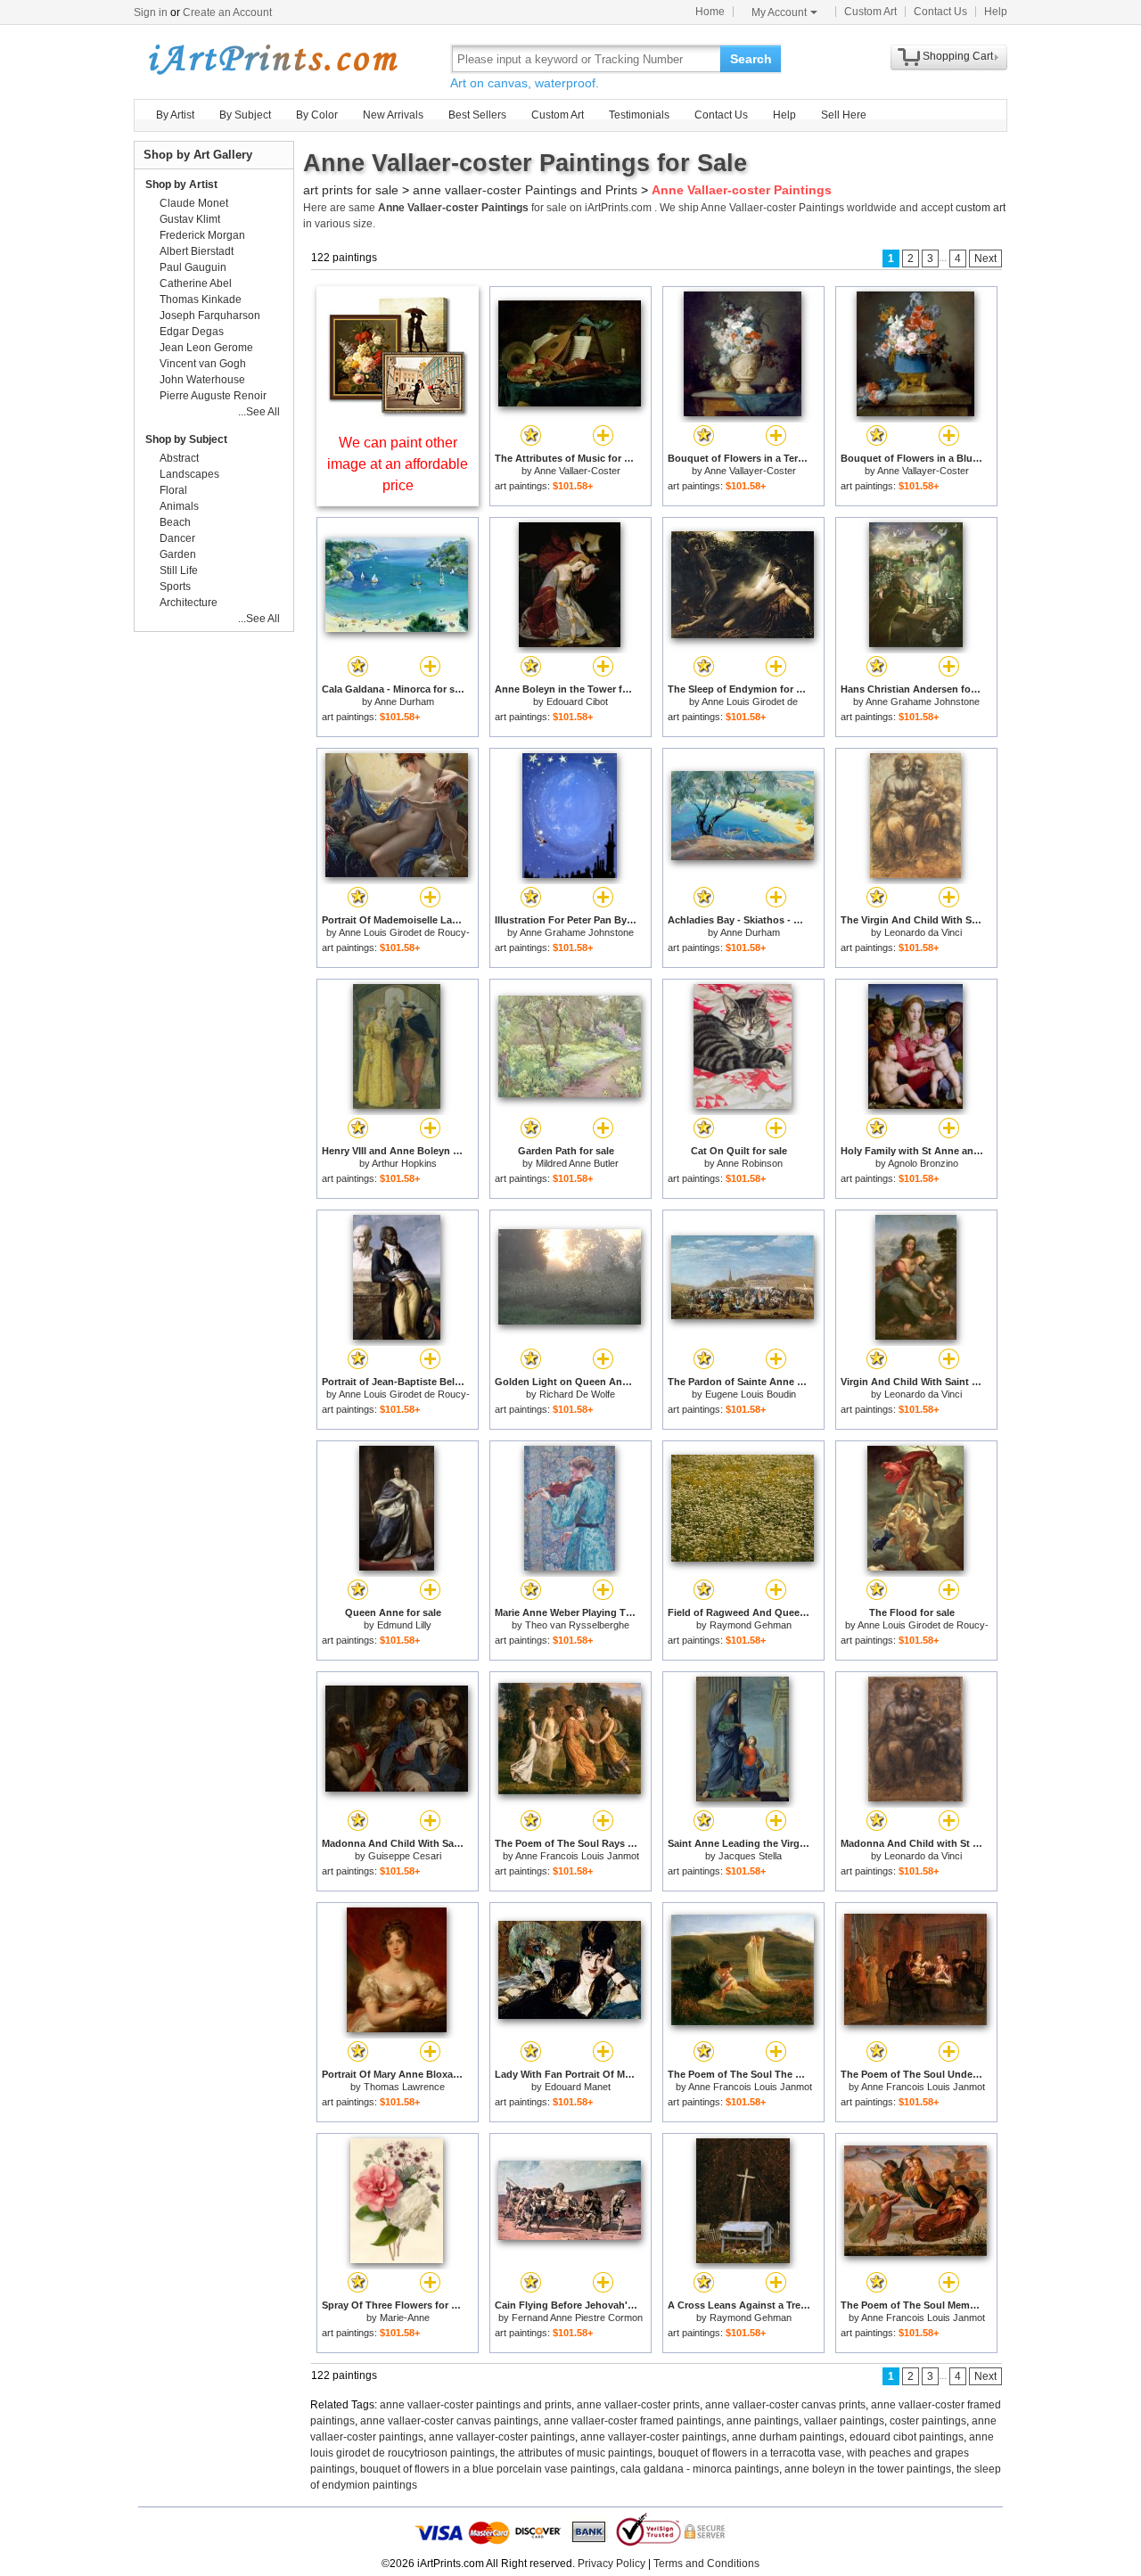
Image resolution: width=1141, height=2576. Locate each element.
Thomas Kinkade (201, 299)
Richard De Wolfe (577, 1394)
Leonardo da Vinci (923, 932)
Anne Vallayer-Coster (750, 471)
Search (751, 59)
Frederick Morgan (202, 235)
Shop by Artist (181, 185)
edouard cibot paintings (907, 2437)
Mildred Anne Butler (577, 1163)
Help (996, 12)
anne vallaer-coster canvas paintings (449, 2421)
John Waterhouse (202, 380)
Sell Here (844, 115)
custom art (981, 208)
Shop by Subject (186, 439)
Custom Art (870, 12)
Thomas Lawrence (404, 2087)
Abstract (179, 458)
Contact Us (940, 12)
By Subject (245, 115)
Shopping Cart (958, 56)
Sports (175, 587)
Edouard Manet (578, 2087)
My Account (779, 12)
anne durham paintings (788, 2437)
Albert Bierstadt (197, 251)
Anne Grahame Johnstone (923, 701)
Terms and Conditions (706, 2564)
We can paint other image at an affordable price (398, 464)
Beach (175, 522)
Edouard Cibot (577, 701)
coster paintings (928, 2421)
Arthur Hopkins (404, 1163)
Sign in (151, 12)
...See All (259, 412)
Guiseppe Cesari (405, 1856)
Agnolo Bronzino (923, 1163)
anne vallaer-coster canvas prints (785, 2405)
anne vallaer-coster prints (638, 2405)
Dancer (177, 538)
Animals (179, 506)
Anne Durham (404, 701)
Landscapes (189, 474)
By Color (317, 115)
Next (985, 258)
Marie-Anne (405, 2318)
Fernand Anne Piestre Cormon (577, 2318)
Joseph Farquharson (210, 316)
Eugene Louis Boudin (751, 1394)
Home (710, 12)
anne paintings (763, 2421)
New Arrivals (393, 115)
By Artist (175, 115)
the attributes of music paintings (576, 2453)
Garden (178, 554)
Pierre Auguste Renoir (213, 396)
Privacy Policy (612, 2564)
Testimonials (639, 115)
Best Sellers (477, 115)
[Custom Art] (398, 412)
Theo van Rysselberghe (577, 1625)
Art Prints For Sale (272, 58)
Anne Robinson (750, 1163)
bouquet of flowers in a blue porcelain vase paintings (488, 2469)
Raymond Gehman (751, 1625)
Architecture (189, 603)
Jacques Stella (750, 1856)
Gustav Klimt (190, 219)
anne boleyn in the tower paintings (868, 2469)
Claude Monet (194, 203)
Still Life (179, 570)
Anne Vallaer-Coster (577, 471)
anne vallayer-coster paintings (502, 2437)
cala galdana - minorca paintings (700, 2469)
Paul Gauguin (193, 267)
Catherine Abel (196, 283)
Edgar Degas (192, 332)
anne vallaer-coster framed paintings (632, 2421)
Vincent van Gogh (203, 364)
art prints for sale (351, 190)
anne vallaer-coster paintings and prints (476, 2405)
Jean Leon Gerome (206, 348)
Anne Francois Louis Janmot (577, 1856)
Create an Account (227, 12)
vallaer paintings (844, 2421)
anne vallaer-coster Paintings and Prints (525, 190)
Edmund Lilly (404, 1625)
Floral (173, 490)
